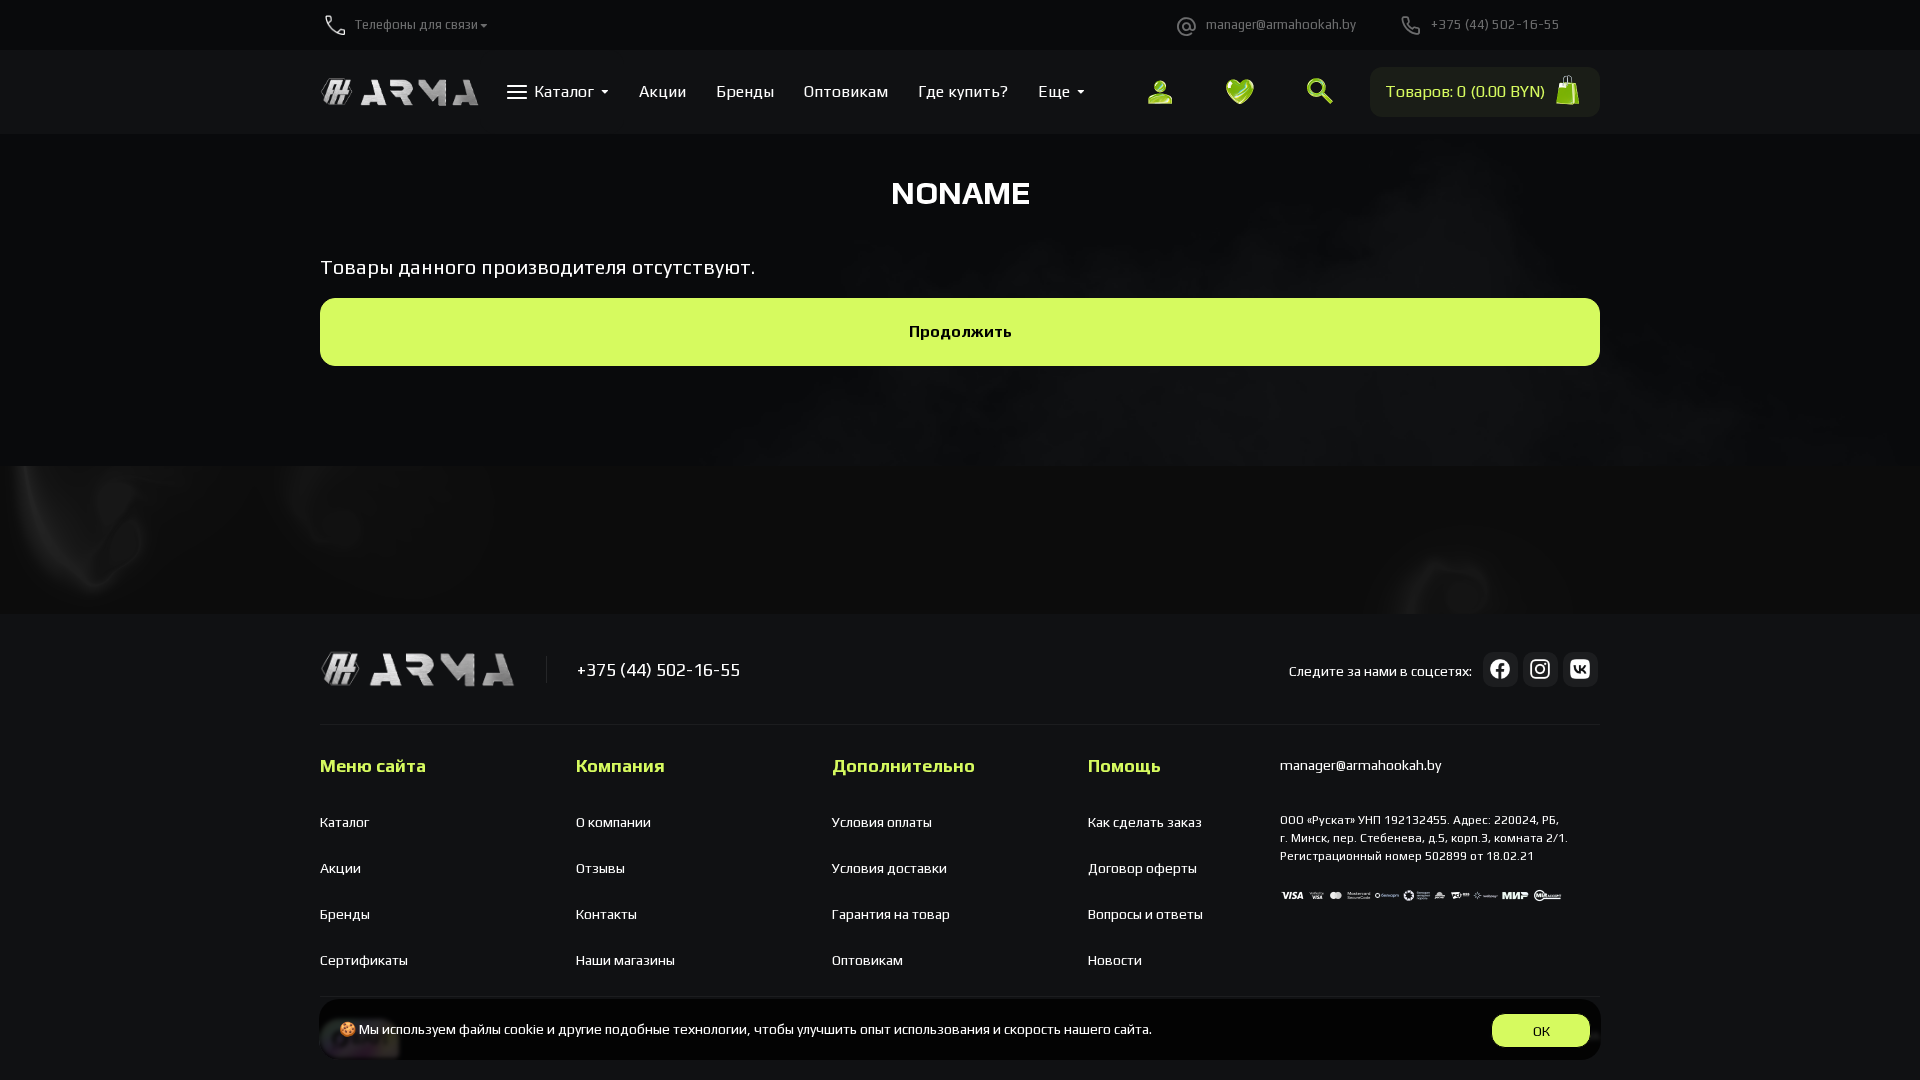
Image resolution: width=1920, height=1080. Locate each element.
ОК (1541, 1031)
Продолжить (960, 331)
